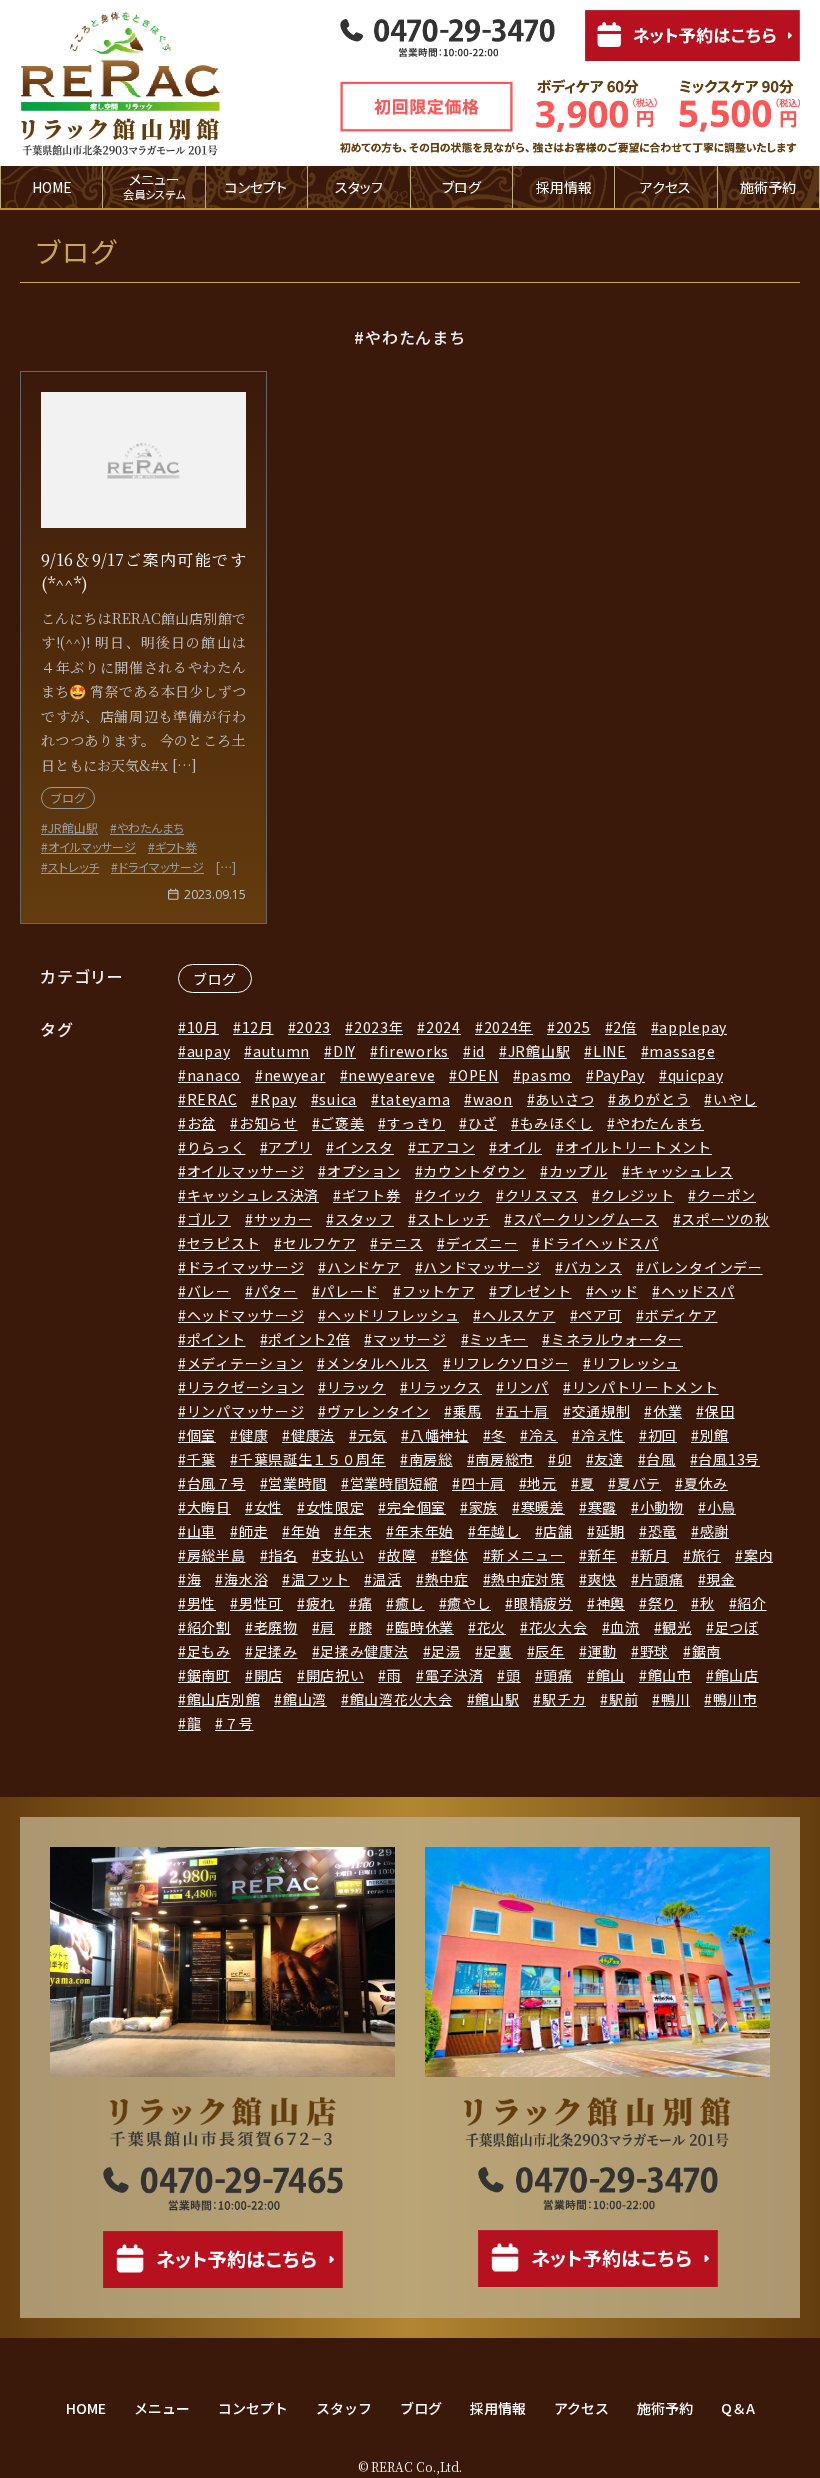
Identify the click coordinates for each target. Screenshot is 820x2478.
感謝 (714, 1531)
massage (682, 1051)
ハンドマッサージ (482, 1267)
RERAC (212, 1099)
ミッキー (498, 1339)
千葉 (201, 1459)
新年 (602, 1555)
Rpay (278, 1099)
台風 (660, 1459)
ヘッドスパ (697, 1291)
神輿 (610, 1603)
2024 (443, 1027)
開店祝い (335, 1675)
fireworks (414, 1051)
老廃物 (276, 1627)
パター (276, 1291)
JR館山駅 (539, 1051)
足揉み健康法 (364, 1651)
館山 (610, 1675)
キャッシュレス (681, 1171)
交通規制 (601, 1411)
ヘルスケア (518, 1315)
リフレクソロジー (510, 1363)
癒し (409, 1603)
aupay (208, 1051)
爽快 (602, 1579)
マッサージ (409, 1339)
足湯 (445, 1651)
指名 (282, 1555)
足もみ (209, 1651)
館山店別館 (223, 1699)
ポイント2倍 (309, 1339)
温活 (386, 1579)
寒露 (602, 1507)
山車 (201, 1531)
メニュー (162, 2408)
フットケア (438, 1291)
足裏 (497, 1651)
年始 (305, 1531)
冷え (543, 1435)
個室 (201, 1435)
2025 (573, 1027)
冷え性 (603, 1435)
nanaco (214, 1075)
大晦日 (209, 1507)
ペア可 (600, 1315)
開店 (268, 1675)
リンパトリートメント (645, 1387)
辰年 (549, 1651)
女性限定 (335, 1507)
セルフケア (319, 1243)
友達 (608, 1459)
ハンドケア (363, 1267)
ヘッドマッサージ (245, 1315)
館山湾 (305, 1699)
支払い (342, 1555)
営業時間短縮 (394, 1483)
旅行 (706, 1555)
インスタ (364, 1147)
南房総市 (504, 1459)
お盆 (201, 1123)
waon (493, 1099)
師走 (253, 1531)
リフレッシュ (636, 1363)
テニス (401, 1243)
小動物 (662, 1507)
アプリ (290, 1147)
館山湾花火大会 (401, 1699)
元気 (372, 1435)
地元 (541, 1483)
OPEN (478, 1075)
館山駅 (497, 1699)
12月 (258, 1027)
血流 (624, 1627)
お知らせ (268, 1123)
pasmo (546, 1075)
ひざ (482, 1123)
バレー (209, 1291)
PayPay (620, 1075)
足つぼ (737, 1627)
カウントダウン (474, 1171)
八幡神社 (439, 1435)
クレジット (637, 1195)
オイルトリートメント (638, 1147)
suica (338, 1099)
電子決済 (454, 1675)
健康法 (313, 1435)
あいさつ (564, 1099)
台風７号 (216, 1483)
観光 (676, 1627)
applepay (693, 1027)
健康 (253, 1435)
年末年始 (424, 1531)
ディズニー (482, 1243)
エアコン (446, 1147)
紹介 (751, 1603)
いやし (735, 1099)
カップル (578, 1171)
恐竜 (662, 1531)
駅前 (623, 1699)
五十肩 (527, 1411)
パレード (349, 1291)
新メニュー (528, 1555)
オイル (520, 1147)
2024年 (508, 1027)
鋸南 (706, 1651)
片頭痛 (662, 1579)
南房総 (431, 1459)
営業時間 (297, 1483)
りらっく (216, 1147)
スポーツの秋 (725, 1219)
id (478, 1051)
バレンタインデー (703, 1267)
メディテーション (245, 1363)
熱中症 (447, 1579)
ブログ (461, 187)
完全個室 (416, 1507)
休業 (667, 1411)
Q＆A (738, 2408)
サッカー (283, 1219)
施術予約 (768, 187)
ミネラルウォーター (617, 1339)
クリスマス (541, 1195)
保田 (719, 1411)
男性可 (261, 1603)
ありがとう (653, 1099)
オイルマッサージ (245, 1171)
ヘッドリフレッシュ (393, 1315)
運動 (602, 1651)
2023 (313, 1027)
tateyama (415, 1099)
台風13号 (729, 1459)
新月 (654, 1555)
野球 (654, 1651)
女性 (268, 1507)
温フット (320, 1579)
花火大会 (558, 1627)
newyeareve (391, 1075)
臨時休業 (424, 1627)
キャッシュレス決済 (253, 1195)
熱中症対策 (528, 1579)
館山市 (670, 1675)
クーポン (726, 1195)
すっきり (416, 1123)
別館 (714, 1435)
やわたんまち (660, 1123)
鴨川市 (735, 1699)
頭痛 (557, 1675)
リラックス (445, 1387)
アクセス (665, 187)
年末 (357, 1531)
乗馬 (467, 1411)
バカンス (593, 1267)
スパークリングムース (586, 1219)
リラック (356, 1387)
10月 (203, 1027)
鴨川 (675, 1699)
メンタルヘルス (377, 1363)
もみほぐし (556, 1123)
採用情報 (564, 187)
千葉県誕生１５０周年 (312, 1459)
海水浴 (246, 1579)
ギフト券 (371, 1195)
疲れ (320, 1603)
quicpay (696, 1075)
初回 (662, 1435)
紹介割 (209, 1627)
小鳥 (721, 1507)
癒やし (469, 1603)
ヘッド (616, 1291)
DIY (344, 1051)
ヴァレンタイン (378, 1411)
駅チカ (564, 1699)
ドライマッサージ (245, 1267)
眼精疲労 (543, 1603)
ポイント (216, 1339)
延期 (610, 1531)
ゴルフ (209, 1219)
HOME (52, 187)
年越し (499, 1531)
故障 (401, 1555)
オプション (363, 1171)
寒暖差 (543, 1507)
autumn (281, 1051)
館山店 (737, 1675)
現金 (720, 1579)
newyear (295, 1075)
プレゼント (534, 1291)
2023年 (378, 1027)
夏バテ (639, 1483)
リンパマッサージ (245, 1411)
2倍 (624, 1027)
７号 (238, 1723)
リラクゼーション (245, 1387)
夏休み (706, 1483)
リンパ (527, 1387)
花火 (491, 1627)
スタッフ (359, 187)
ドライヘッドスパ (599, 1243)
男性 (201, 1603)
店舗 (557, 1531)
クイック (452, 1195)
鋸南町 (209, 1675)
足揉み (276, 1651)
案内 (758, 1555)
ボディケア (681, 1315)
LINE (610, 1051)
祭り (662, 1603)
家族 (483, 1507)
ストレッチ (453, 1219)
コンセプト (256, 187)
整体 (453, 1555)
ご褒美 (342, 1123)
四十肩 (483, 1483)
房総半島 (216, 1555)
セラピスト (223, 1243)
